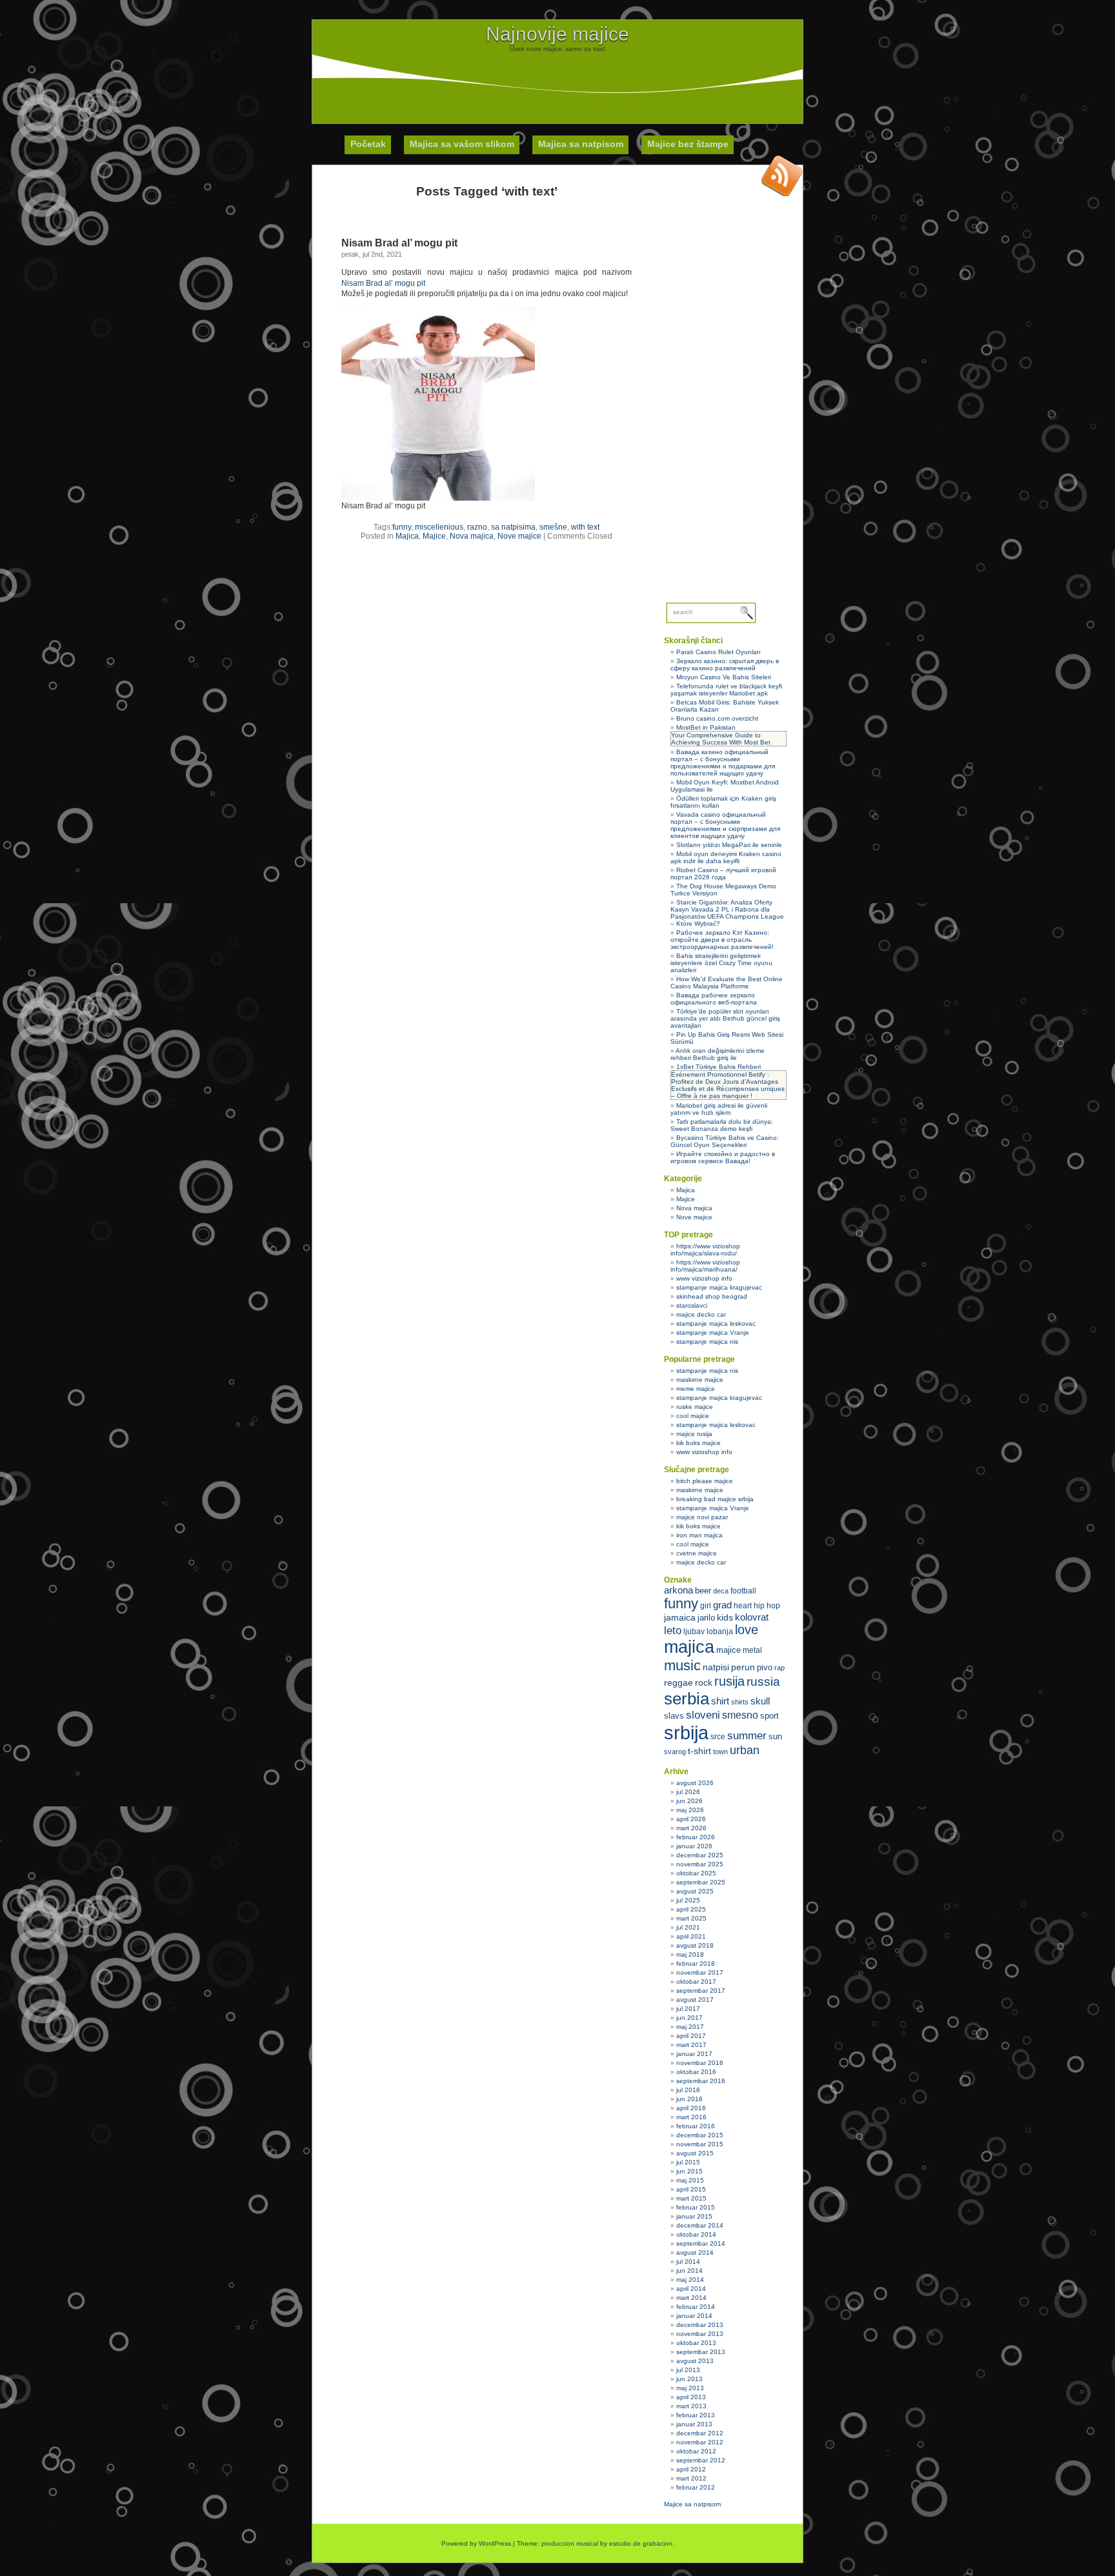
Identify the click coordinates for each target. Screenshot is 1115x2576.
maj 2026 (690, 1810)
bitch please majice (705, 1481)
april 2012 (691, 2469)
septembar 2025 (701, 1882)
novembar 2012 (700, 2442)
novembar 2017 (700, 1972)
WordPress (495, 2543)
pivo (765, 1667)
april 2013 (691, 2397)
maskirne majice (700, 1380)
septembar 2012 (701, 2460)
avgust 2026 (695, 1783)
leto (673, 1631)
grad (722, 1605)
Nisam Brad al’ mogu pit (399, 243)
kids (725, 1617)
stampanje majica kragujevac (719, 1287)
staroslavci (692, 1305)
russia (763, 1682)
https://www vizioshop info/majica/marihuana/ (705, 1266)
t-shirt (699, 1751)
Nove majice (519, 536)
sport (769, 1716)
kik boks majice (698, 1443)
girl (706, 1606)
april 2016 (691, 2108)
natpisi (716, 1667)
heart (743, 1606)
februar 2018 (696, 1963)
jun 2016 (689, 2099)
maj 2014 (690, 2280)
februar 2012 (696, 2487)
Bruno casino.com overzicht (717, 718)
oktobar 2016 (696, 2072)
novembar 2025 (700, 1864)
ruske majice (695, 1407)
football (743, 1591)
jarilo (706, 1618)
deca (721, 1591)
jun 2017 (689, 2018)
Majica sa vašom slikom (462, 144)
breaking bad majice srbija (715, 1499)
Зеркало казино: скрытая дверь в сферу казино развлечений (725, 664)
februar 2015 (696, 2207)
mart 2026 (691, 1828)
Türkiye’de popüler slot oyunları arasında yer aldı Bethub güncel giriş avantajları (725, 1018)
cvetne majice (697, 1553)
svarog (675, 1752)
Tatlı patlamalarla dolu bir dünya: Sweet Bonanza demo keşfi (722, 1125)
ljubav (694, 1632)
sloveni (703, 1715)
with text (585, 527)
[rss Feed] (782, 175)
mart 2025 (691, 1918)
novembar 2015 (700, 2144)
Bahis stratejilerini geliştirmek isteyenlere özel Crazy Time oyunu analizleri (721, 963)
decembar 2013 (700, 2325)
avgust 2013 (695, 2361)
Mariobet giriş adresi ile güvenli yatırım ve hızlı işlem (719, 1109)
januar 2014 (694, 2316)
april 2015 (691, 2189)
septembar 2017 (701, 1991)
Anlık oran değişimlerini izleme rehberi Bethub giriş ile (718, 1054)
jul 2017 (688, 2009)
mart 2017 (691, 2045)
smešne (553, 527)
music (682, 1665)
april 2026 (691, 1819)
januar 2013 (694, 2424)
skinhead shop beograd (712, 1296)
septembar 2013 (701, 2352)
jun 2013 (689, 2379)
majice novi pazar (702, 1517)
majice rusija (694, 1434)
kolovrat (752, 1617)
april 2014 (691, 2289)
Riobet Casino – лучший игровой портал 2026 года (723, 874)
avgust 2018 (695, 1945)
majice (728, 1650)
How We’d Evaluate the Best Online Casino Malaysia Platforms (727, 983)
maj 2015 (690, 2180)
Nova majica (472, 536)
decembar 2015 (700, 2135)
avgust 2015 (695, 2153)
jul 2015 (688, 2162)
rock (704, 1682)
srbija (686, 1732)
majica (689, 1647)
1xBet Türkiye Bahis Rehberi (718, 1067)
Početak (368, 144)
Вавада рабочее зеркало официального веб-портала (714, 999)
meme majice (696, 1389)
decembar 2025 (700, 1855)
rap (779, 1668)
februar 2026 (696, 1837)
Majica (407, 536)
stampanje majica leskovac (716, 1323)
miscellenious (439, 527)
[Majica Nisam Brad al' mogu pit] (438, 498)
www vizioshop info (704, 1278)
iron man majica (699, 1535)
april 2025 (691, 1909)
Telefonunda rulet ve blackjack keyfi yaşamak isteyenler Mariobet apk (726, 690)
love (747, 1630)
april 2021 (691, 1936)
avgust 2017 (695, 2000)
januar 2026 (694, 1846)
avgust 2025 (695, 1891)
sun (775, 1736)
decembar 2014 (700, 2225)
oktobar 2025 (696, 1873)
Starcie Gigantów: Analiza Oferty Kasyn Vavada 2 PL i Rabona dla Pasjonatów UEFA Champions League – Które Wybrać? (727, 913)
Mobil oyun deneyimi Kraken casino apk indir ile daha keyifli (726, 857)
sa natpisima (513, 527)
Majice (434, 536)
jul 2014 (688, 2261)
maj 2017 (690, 2027)
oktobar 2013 (696, 2343)
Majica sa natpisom (581, 144)
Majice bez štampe (688, 144)
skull (760, 1701)
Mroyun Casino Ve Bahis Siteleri (724, 677)
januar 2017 (694, 2054)
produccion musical (570, 2543)
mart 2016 (691, 2117)
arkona (678, 1590)
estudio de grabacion (641, 2543)
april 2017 (691, 2036)
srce (718, 1737)
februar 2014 (696, 2307)
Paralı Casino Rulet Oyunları (718, 652)
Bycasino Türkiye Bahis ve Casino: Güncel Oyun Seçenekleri (725, 1141)
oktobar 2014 (696, 2234)
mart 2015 (691, 2198)
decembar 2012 (700, 2433)
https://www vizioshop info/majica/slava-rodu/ (705, 1250)
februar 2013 (696, 2415)
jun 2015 (689, 2171)
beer (703, 1591)
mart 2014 (691, 2298)
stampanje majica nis (707, 1342)
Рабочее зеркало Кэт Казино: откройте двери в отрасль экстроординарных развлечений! (722, 940)
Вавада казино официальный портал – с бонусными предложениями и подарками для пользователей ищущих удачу (723, 763)
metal (752, 1650)
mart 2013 (691, 2406)
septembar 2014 (701, 2243)
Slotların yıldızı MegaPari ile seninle (729, 845)
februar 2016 (696, 2126)
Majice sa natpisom (692, 2504)
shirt (720, 1701)
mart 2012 (691, 2478)
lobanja (720, 1632)
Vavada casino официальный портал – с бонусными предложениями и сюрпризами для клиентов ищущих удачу (725, 825)
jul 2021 (688, 1927)
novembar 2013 (700, 2334)
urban (745, 1750)
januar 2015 (694, 2216)
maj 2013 (690, 2388)
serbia (687, 1699)
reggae (678, 1682)
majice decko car (701, 1314)
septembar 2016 (701, 2081)
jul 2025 (688, 1900)
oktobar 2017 (696, 1982)
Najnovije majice (557, 34)
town (720, 1752)
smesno (740, 1715)
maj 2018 (690, 1954)
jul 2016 (688, 2090)
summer (747, 1736)
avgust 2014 (695, 2252)
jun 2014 (689, 2271)
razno (477, 527)
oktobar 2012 (696, 2451)
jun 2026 (689, 1801)
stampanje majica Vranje (713, 1333)
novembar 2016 (700, 2063)
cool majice (693, 1416)
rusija (729, 1681)
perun (743, 1667)
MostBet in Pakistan (706, 727)
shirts (740, 1702)
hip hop (767, 1606)
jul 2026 (688, 1792)
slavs (674, 1716)
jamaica (680, 1618)
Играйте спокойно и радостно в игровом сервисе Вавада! (723, 1157)
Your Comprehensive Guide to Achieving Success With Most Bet (721, 739)
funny (402, 527)
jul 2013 (688, 2370)
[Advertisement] (557, 81)
